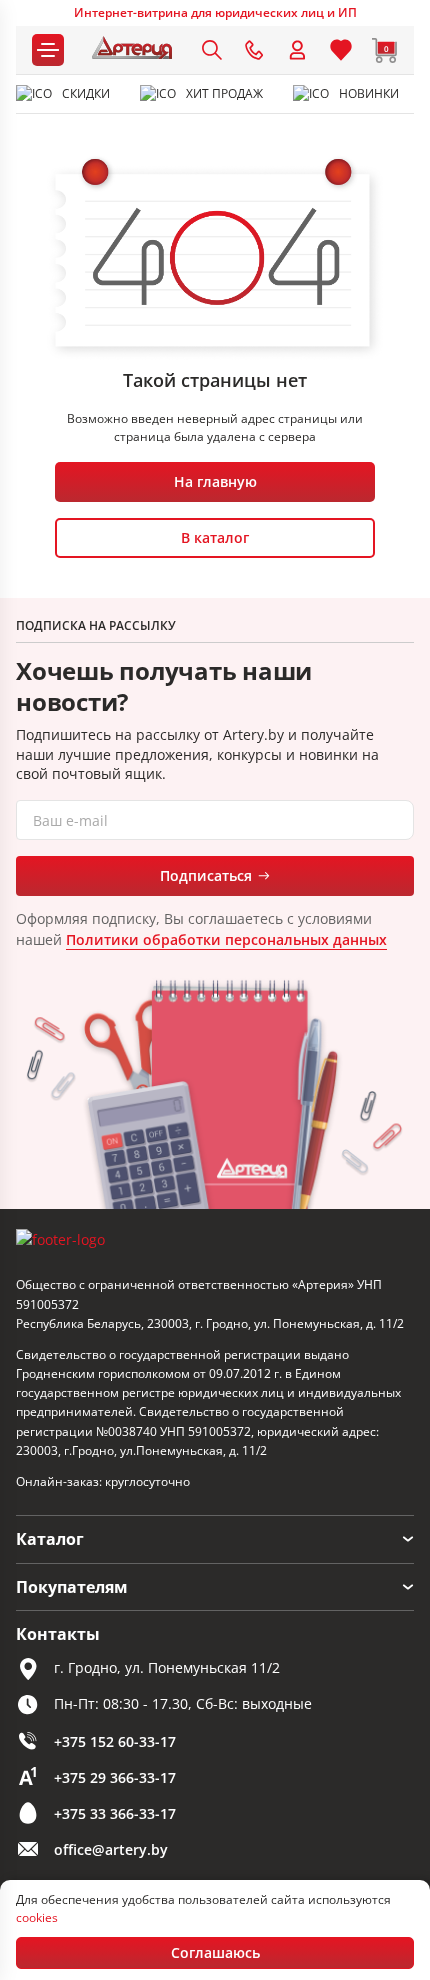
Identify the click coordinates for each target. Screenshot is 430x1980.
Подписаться (206, 875)
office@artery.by (111, 1849)
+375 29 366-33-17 (115, 1777)
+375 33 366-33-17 (115, 1813)
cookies (37, 1917)
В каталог (215, 537)
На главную (215, 481)
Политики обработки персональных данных (226, 939)
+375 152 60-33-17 (115, 1741)
